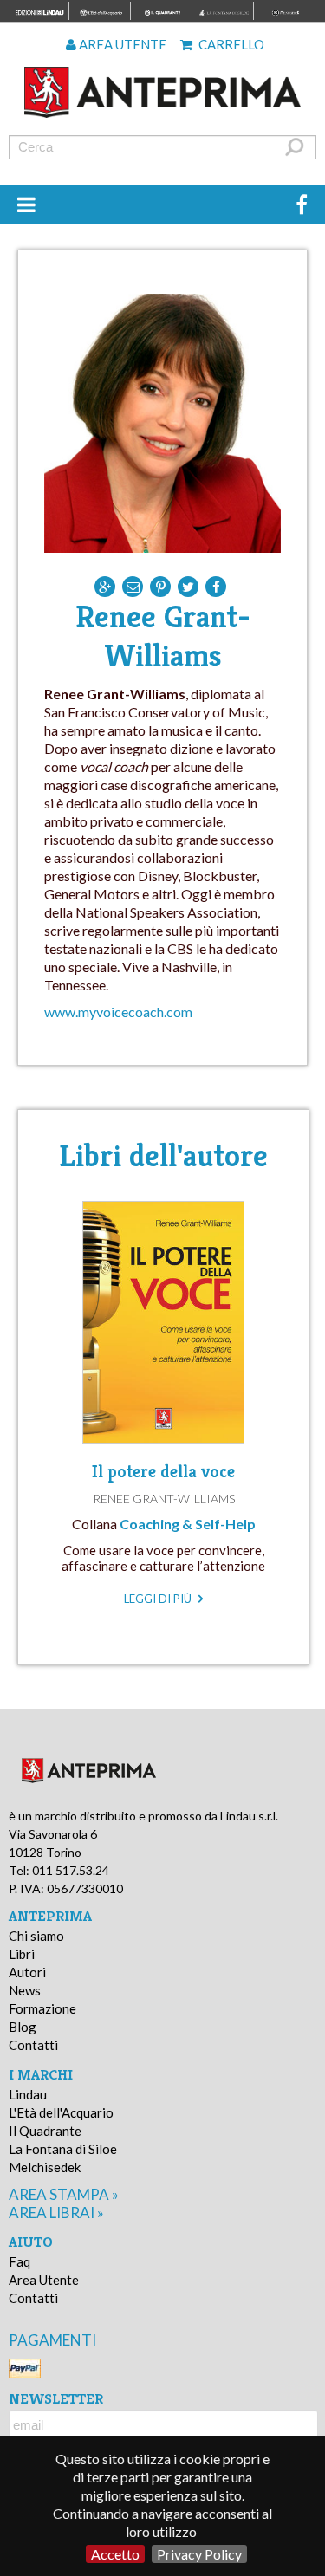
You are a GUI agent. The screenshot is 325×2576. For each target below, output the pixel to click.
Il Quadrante (45, 2131)
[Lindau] (163, 92)
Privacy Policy (199, 2554)
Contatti (33, 2045)
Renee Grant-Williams (164, 1499)
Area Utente (44, 2280)
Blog (23, 2027)
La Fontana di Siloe (63, 2149)
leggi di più (159, 1599)
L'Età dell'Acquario (61, 2112)
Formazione (42, 2008)
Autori (27, 1972)
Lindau (28, 2094)
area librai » (56, 2213)
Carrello (230, 44)
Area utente (121, 44)
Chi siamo (36, 1936)
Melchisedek (45, 2167)
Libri (22, 1954)
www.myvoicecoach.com (118, 1012)
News (25, 1990)
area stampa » (64, 2194)
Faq (19, 2261)
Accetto (115, 2554)
